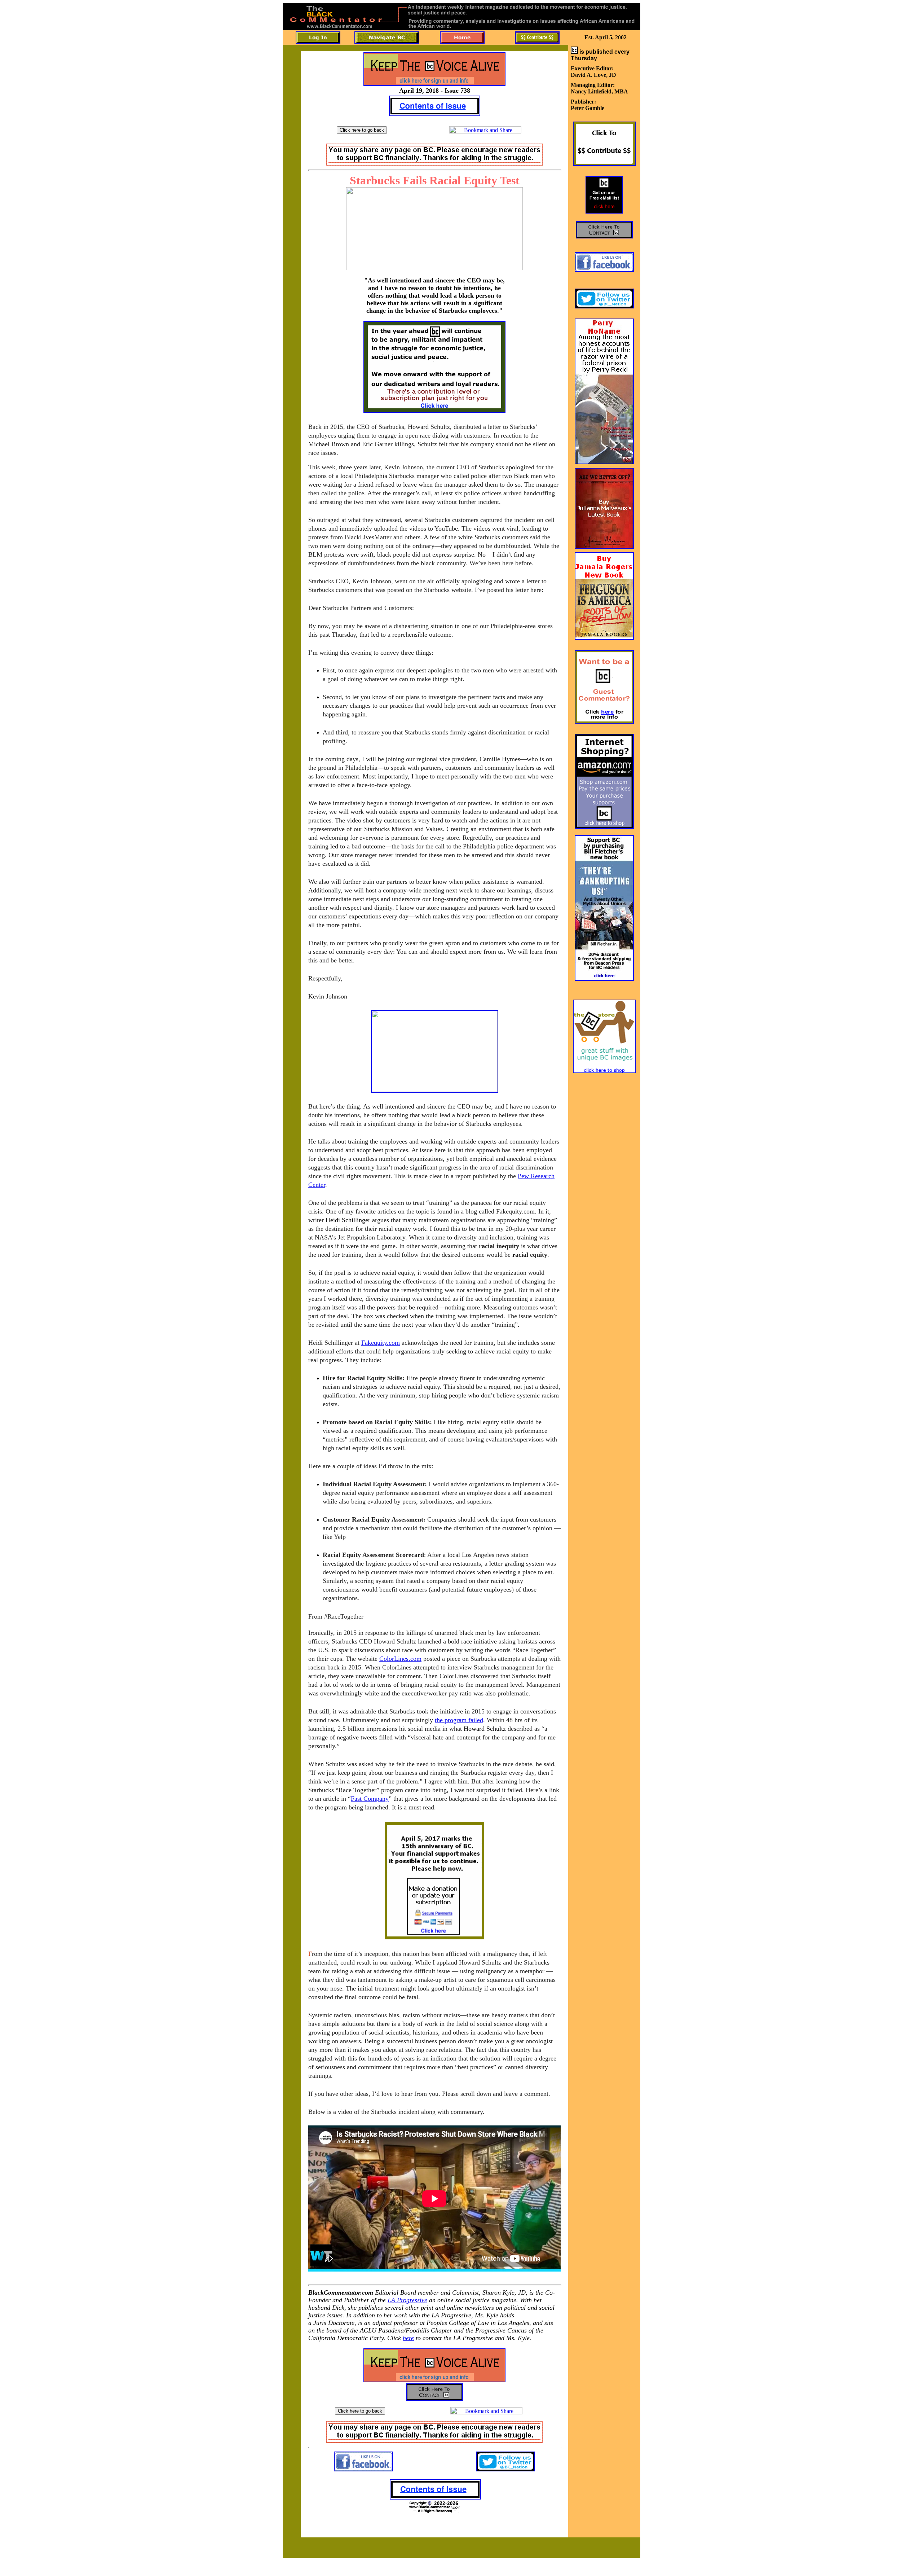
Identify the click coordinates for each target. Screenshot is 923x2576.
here (408, 2338)
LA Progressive (407, 2300)
